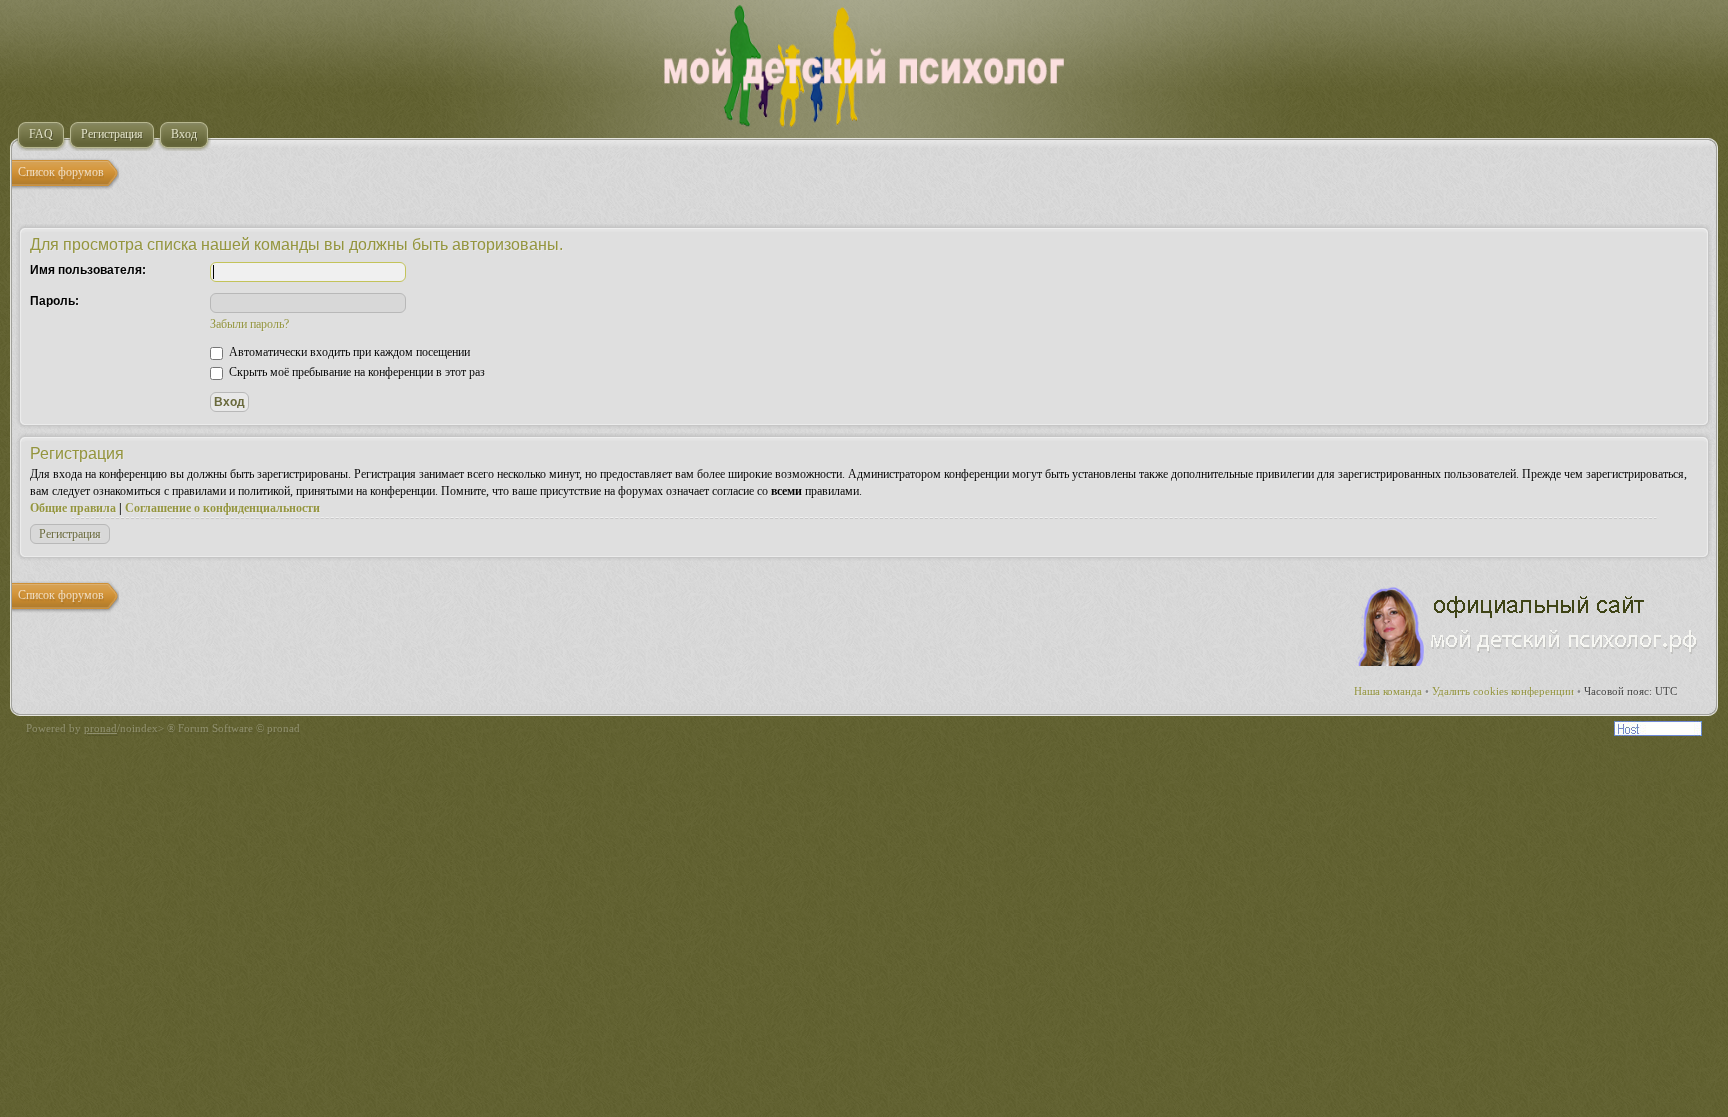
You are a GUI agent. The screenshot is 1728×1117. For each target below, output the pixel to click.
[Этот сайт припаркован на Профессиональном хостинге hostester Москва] (1658, 732)
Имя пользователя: (88, 270)
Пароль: (54, 301)
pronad (100, 728)
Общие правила (73, 508)
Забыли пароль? (249, 324)
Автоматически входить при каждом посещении (348, 352)
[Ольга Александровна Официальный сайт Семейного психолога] (1529, 662)
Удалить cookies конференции (1503, 691)
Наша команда (1388, 691)
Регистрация (70, 534)
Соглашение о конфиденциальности (222, 508)
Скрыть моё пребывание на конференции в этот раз (355, 372)
